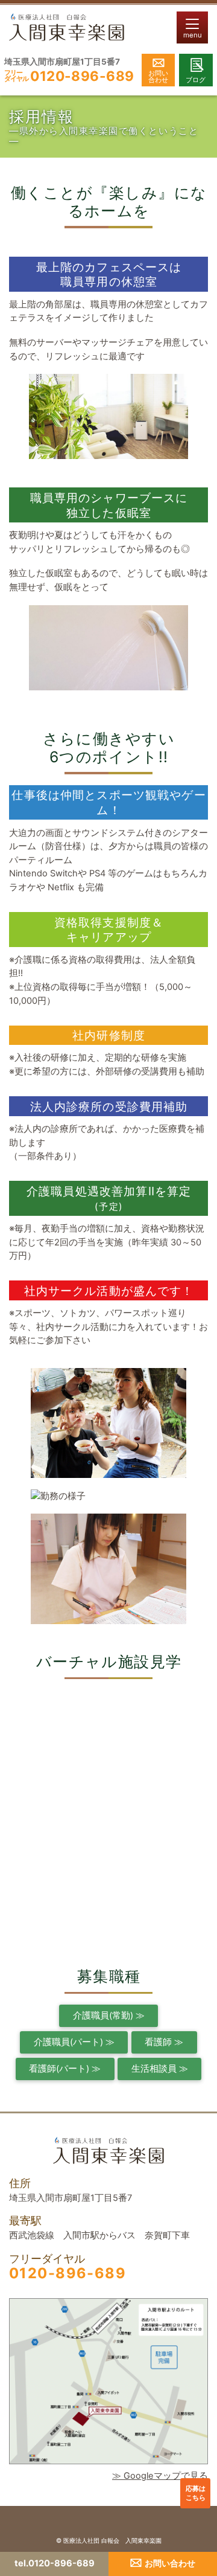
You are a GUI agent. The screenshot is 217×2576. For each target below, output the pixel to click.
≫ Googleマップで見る (160, 2476)
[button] (192, 27)
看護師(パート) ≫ (65, 2069)
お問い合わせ (158, 76)
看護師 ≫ (164, 2042)
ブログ (196, 80)
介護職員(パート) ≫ (74, 2042)
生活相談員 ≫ (160, 2069)
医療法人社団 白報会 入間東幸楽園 (112, 2540)
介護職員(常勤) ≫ (109, 2016)
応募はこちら (196, 2493)
